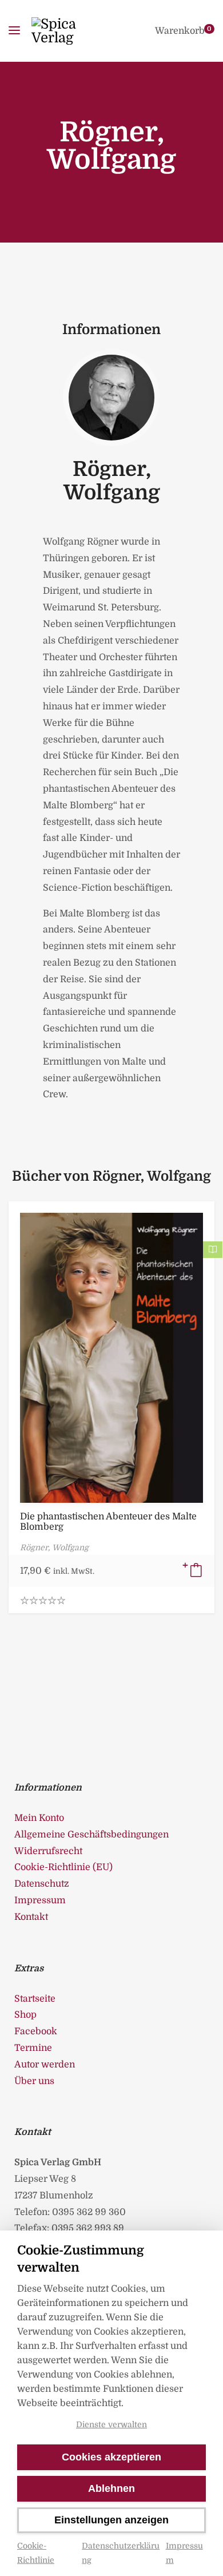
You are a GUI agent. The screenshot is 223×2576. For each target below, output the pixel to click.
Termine (33, 2048)
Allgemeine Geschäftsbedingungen (91, 1835)
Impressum (184, 2553)
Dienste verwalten (111, 2424)
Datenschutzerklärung (121, 2553)
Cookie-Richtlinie (36, 2553)
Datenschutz (42, 1884)
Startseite (35, 1999)
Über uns (34, 2081)
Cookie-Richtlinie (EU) (63, 1867)
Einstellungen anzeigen (111, 2520)
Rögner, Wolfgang (112, 481)
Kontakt (31, 1917)
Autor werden (45, 2065)
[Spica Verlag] (70, 31)
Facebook (36, 2031)
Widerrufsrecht (48, 1851)
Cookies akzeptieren (111, 2457)
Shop (25, 2015)
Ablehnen (111, 2488)
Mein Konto (39, 1818)
